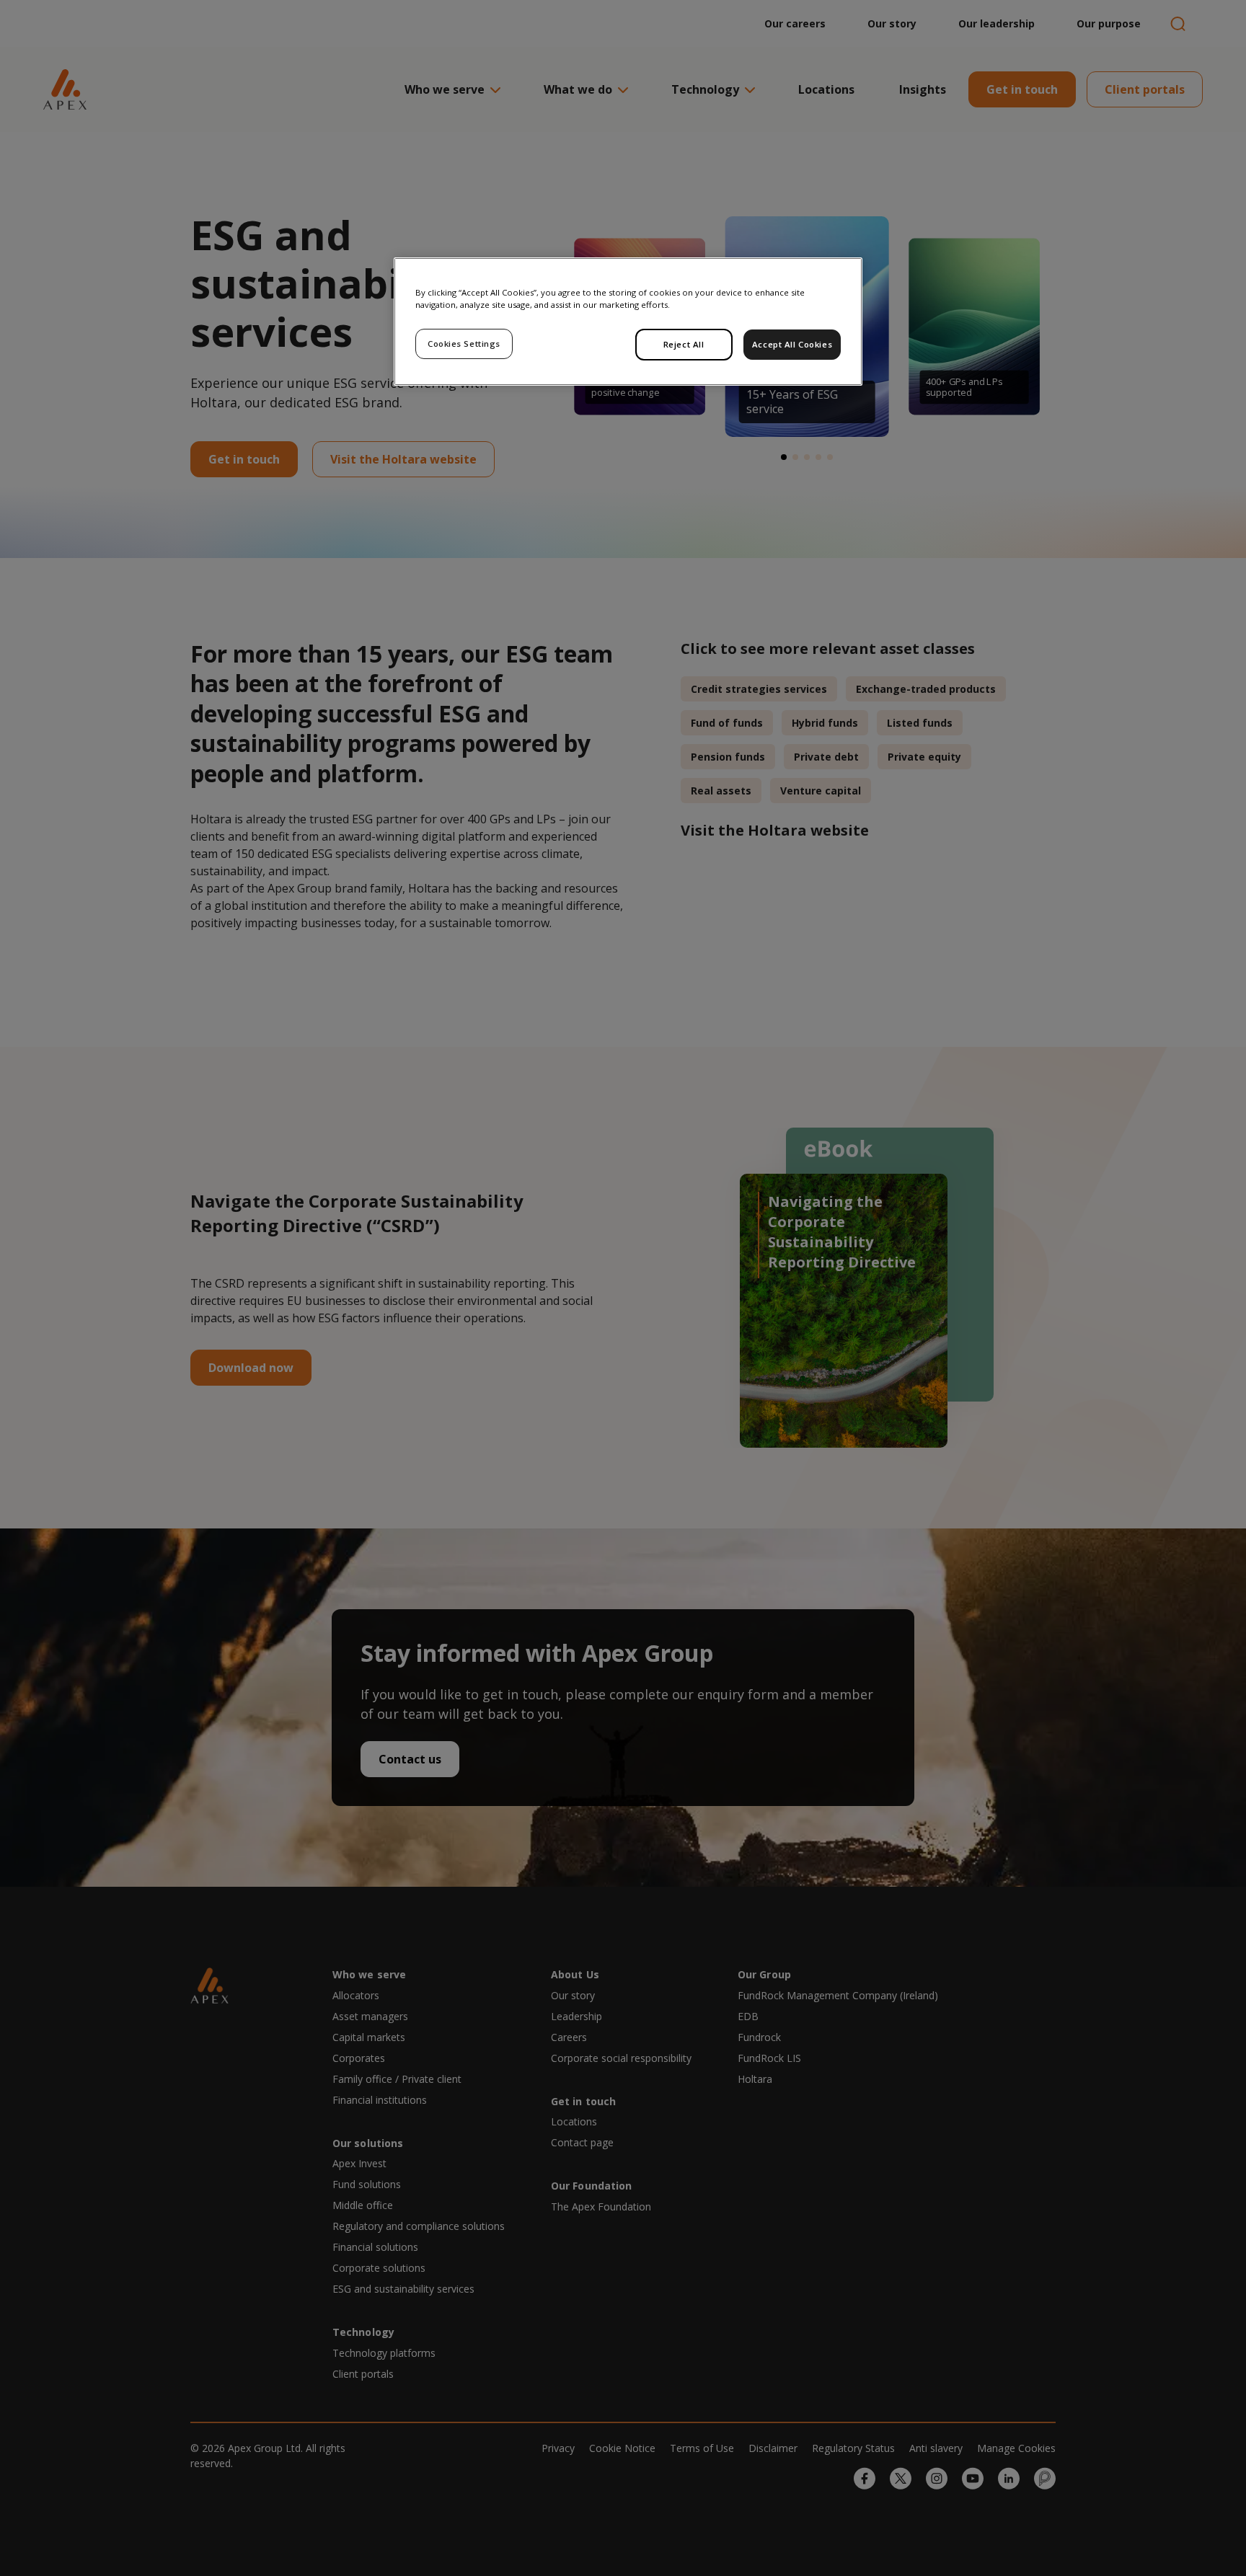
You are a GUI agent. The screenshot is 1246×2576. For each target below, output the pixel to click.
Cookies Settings (464, 344)
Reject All (684, 344)
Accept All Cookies (792, 344)
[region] (628, 322)
